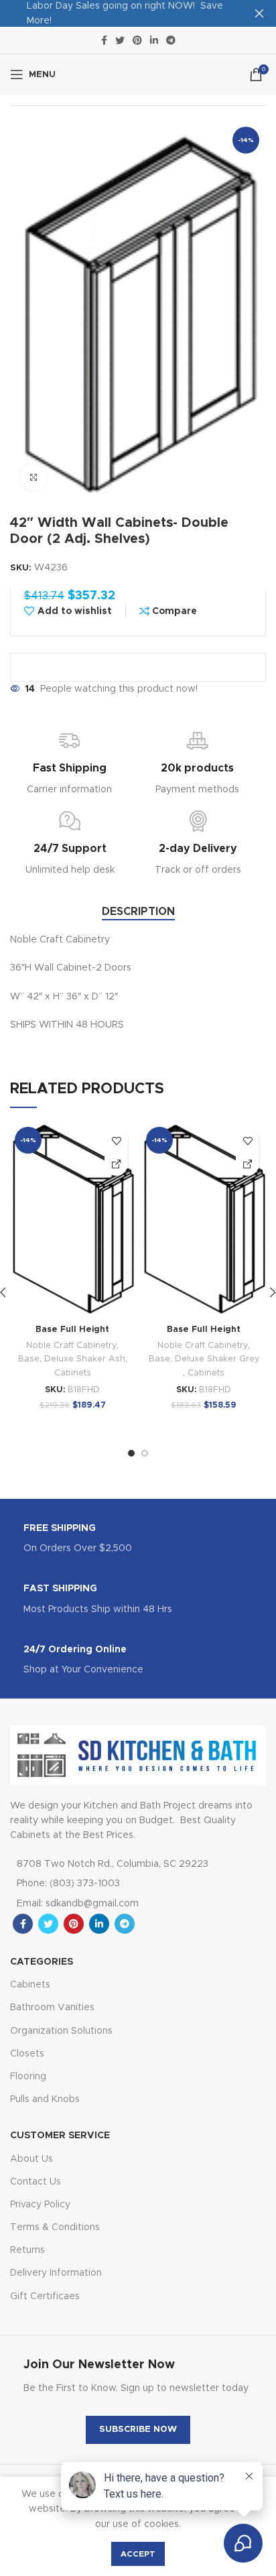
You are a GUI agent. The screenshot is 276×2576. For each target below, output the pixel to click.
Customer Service (60, 2136)
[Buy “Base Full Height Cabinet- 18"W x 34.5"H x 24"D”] (116, 1164)
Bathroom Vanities (52, 2008)
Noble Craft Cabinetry (71, 1346)
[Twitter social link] (120, 40)
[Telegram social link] (171, 40)
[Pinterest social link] (137, 40)
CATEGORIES (42, 1962)
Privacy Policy (40, 2205)
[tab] (138, 912)
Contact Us (36, 2182)
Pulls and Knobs (45, 2099)
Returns (27, 2250)
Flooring (28, 2077)
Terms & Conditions (55, 2227)
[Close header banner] (259, 13)
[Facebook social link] (104, 40)
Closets (27, 2054)
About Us (31, 2159)
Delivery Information (56, 2273)
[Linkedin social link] (154, 40)
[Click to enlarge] (33, 477)
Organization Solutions (61, 2031)
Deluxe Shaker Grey (217, 1359)
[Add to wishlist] (116, 1141)
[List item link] (121, 1884)
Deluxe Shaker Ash (85, 1359)
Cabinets (73, 1373)
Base (29, 1359)
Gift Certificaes (45, 2296)
